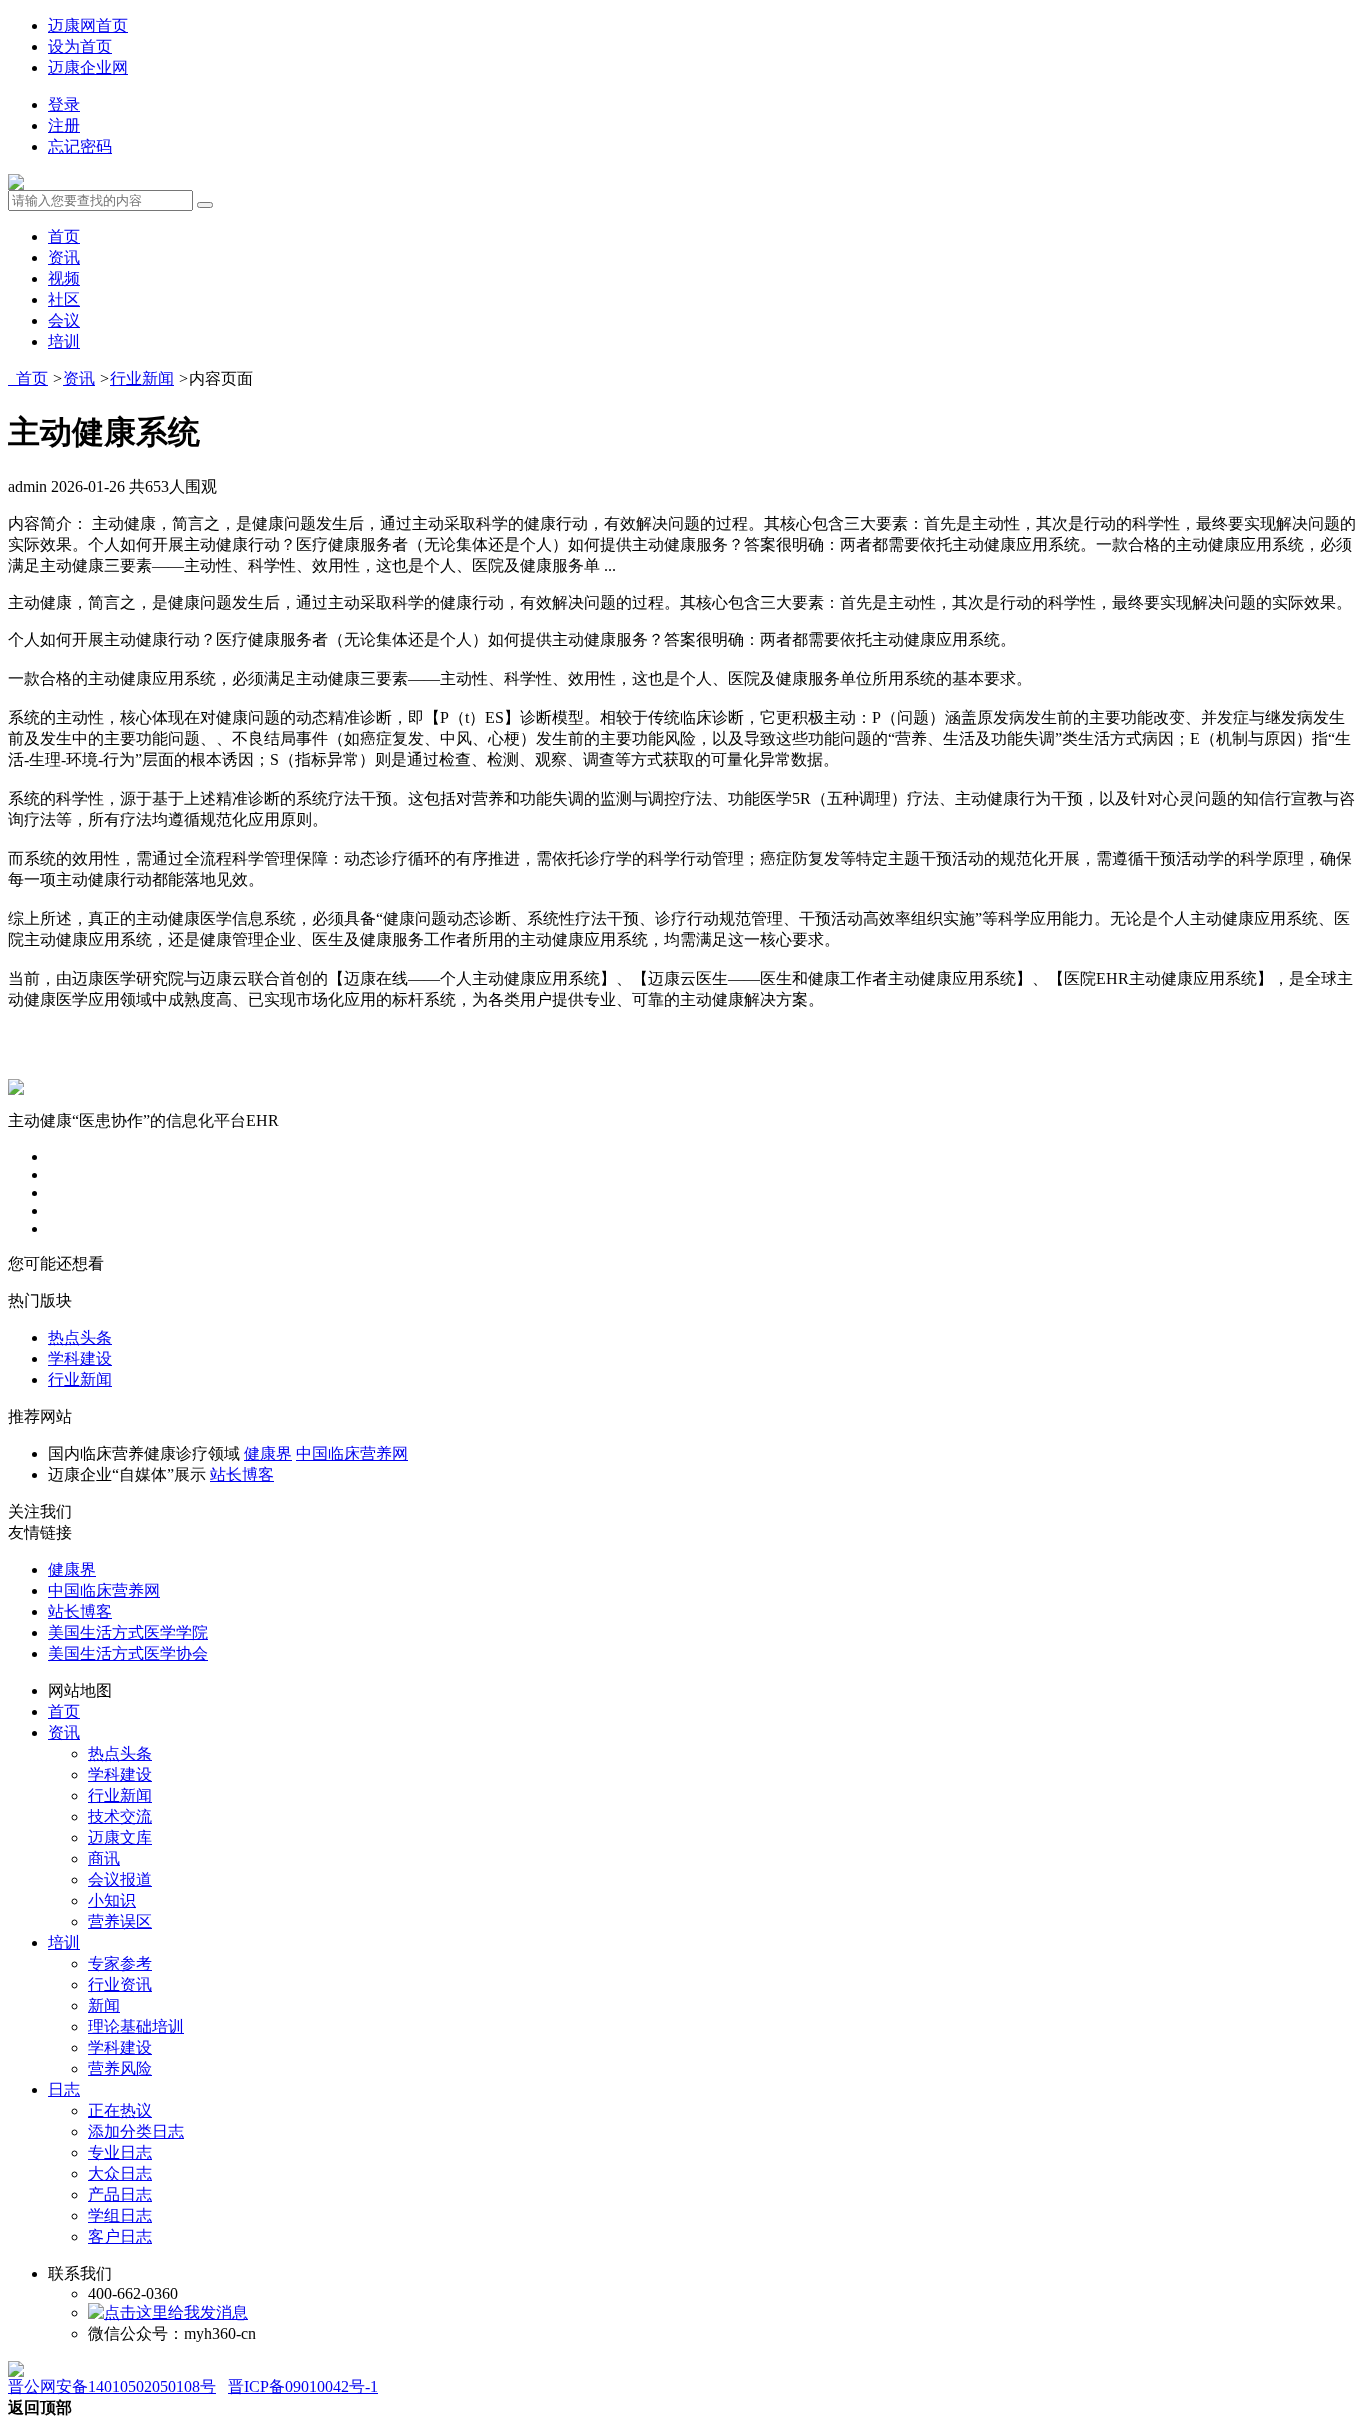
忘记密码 (80, 146)
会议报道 (120, 1879)
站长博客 (242, 1474)
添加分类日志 (136, 2131)
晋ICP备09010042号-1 (303, 2386)
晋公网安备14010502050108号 (112, 2386)
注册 (64, 125)
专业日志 (120, 2152)
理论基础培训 (136, 2026)
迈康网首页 (88, 25)
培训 (64, 341)
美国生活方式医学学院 (128, 1632)
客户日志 (120, 2236)
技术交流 (120, 1816)
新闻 (104, 2005)
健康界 (268, 1453)
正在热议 (120, 2110)
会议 (64, 320)
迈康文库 (120, 1837)
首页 (64, 236)
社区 (64, 299)
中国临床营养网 (352, 1453)
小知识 (112, 1900)
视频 (64, 278)
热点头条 (80, 1337)
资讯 (64, 257)
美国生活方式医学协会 (128, 1653)
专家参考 (120, 1963)
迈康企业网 (88, 67)
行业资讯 (120, 1984)
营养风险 (120, 2068)
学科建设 (80, 1358)
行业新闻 (142, 378)
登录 (64, 104)
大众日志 (120, 2173)
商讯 (104, 1858)
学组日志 (120, 2215)
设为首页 (80, 46)
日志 (64, 2089)
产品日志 (120, 2194)
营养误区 (120, 1921)
